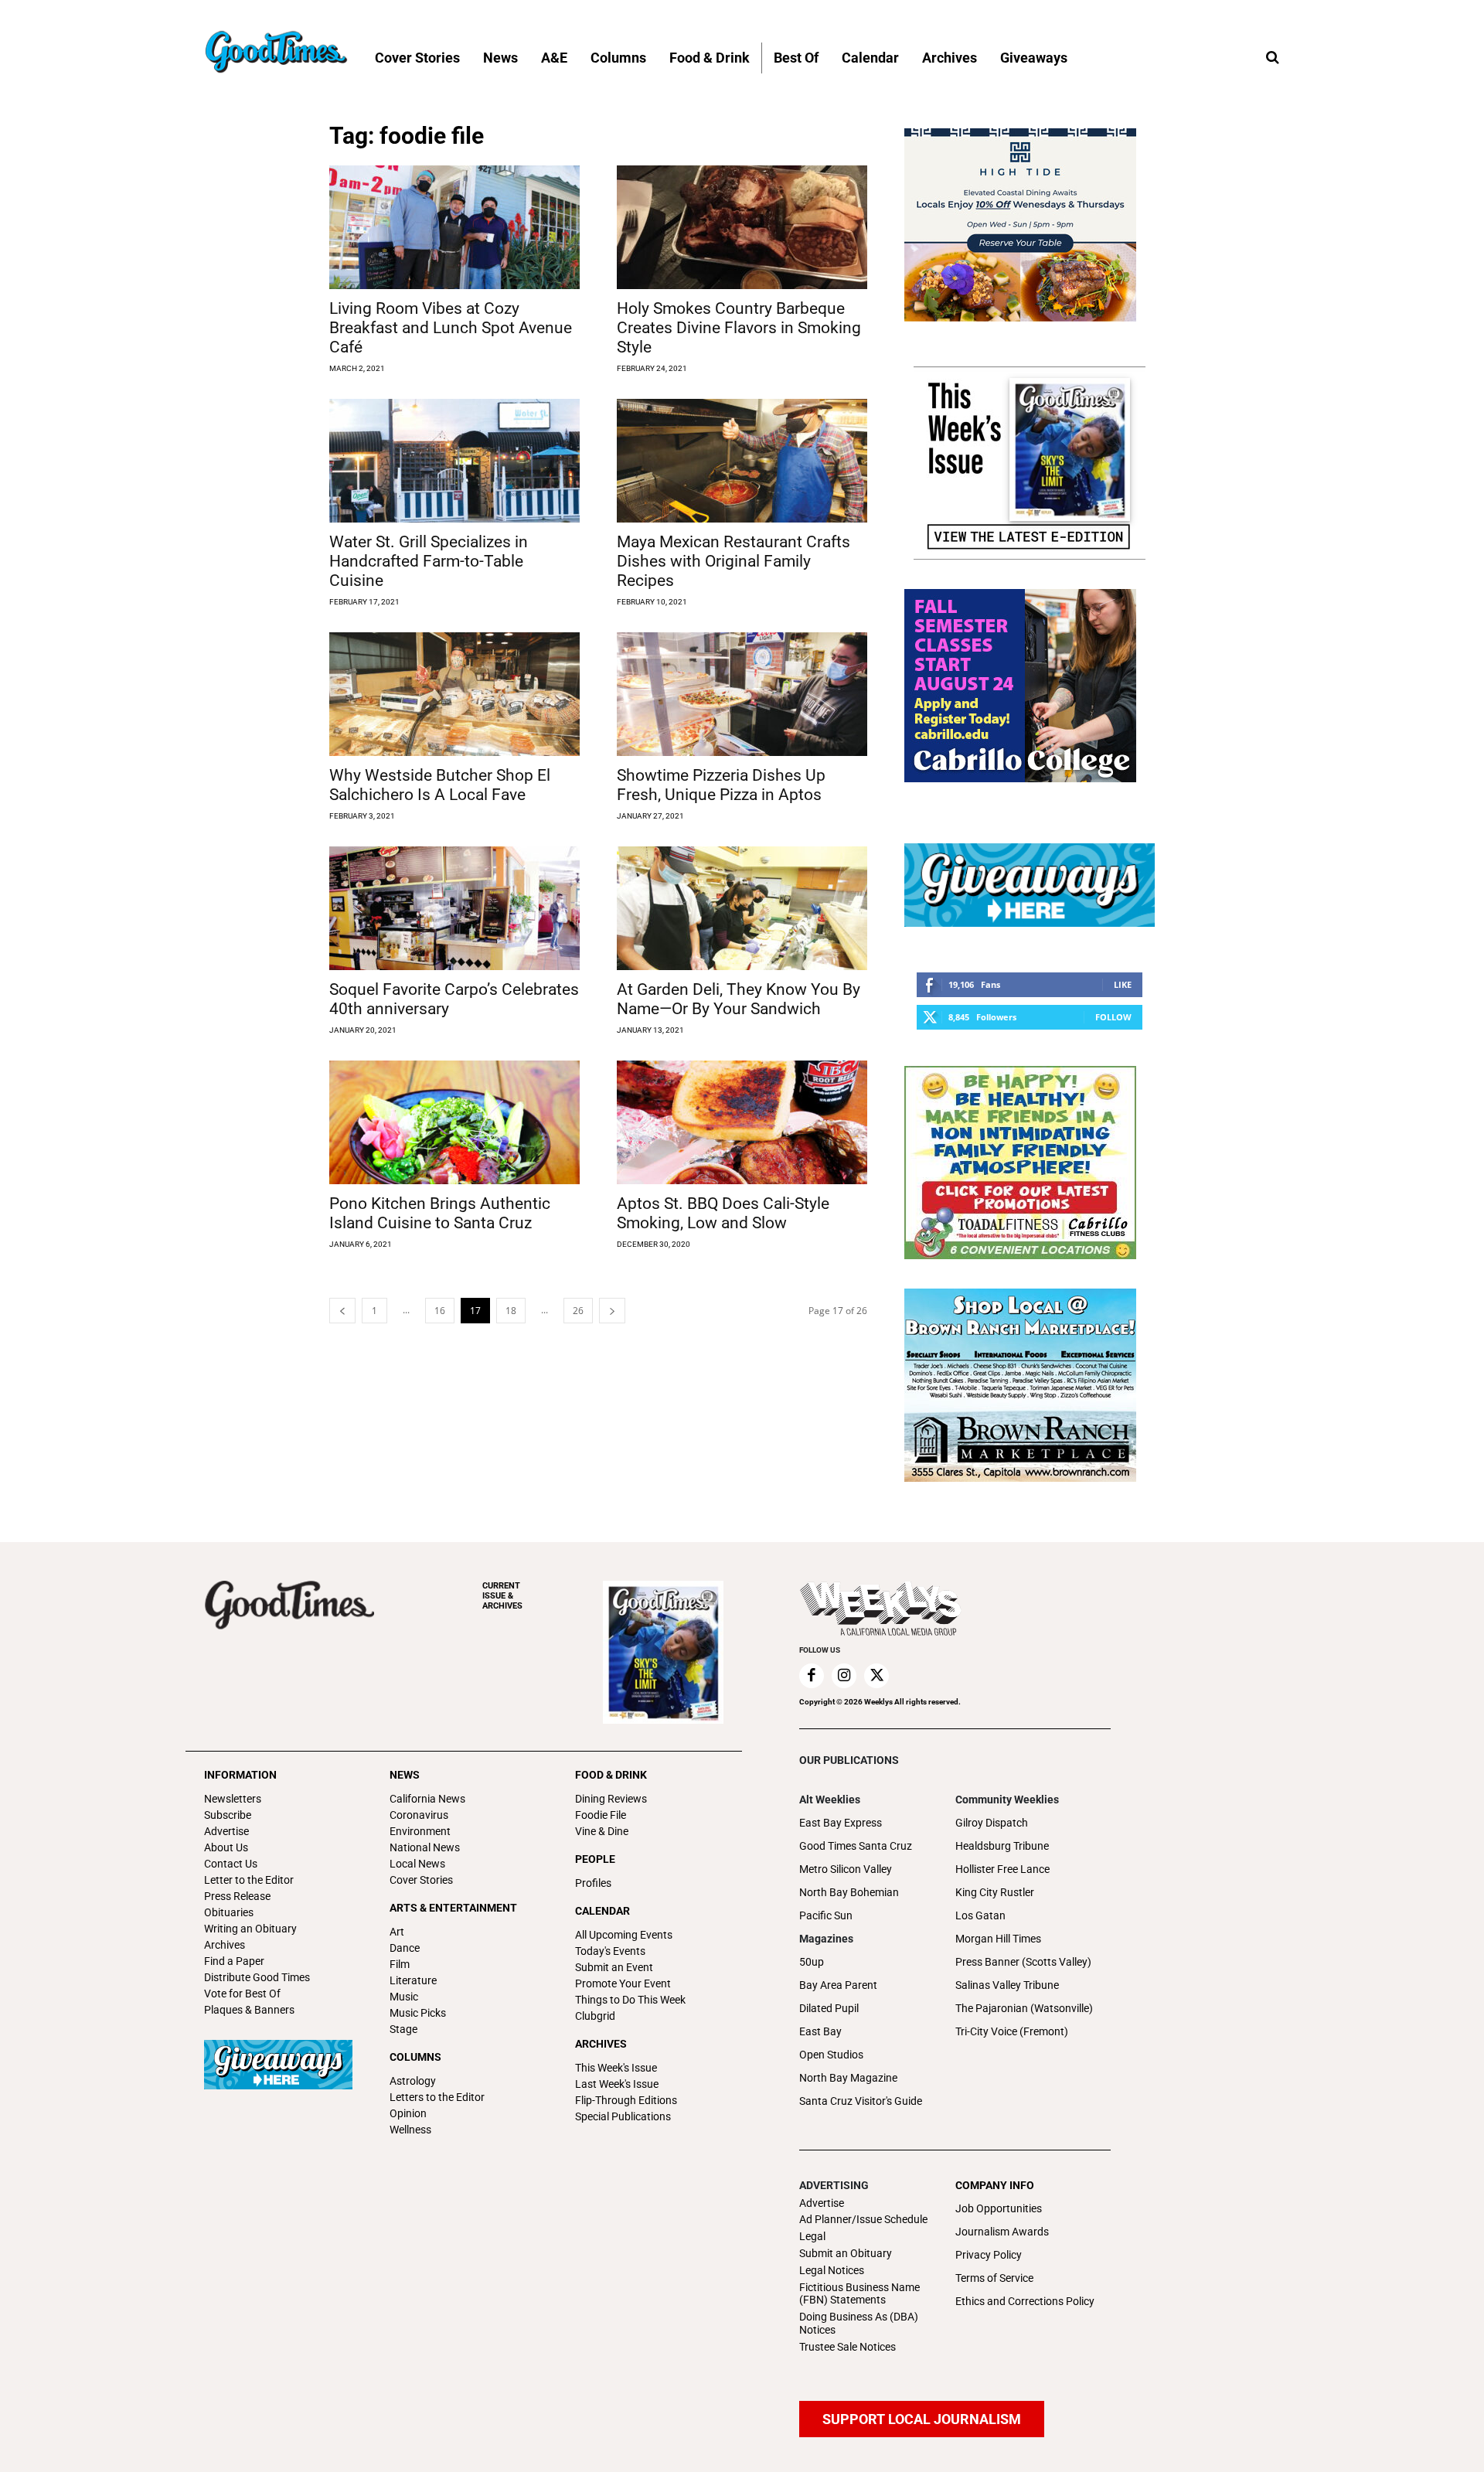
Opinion (408, 2113)
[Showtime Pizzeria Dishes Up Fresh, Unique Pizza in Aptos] (742, 694)
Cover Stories (421, 1880)
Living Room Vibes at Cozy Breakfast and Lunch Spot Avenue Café (451, 328)
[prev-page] (342, 1311)
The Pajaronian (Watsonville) (1024, 2008)
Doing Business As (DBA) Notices (859, 2323)
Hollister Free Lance (1002, 1869)
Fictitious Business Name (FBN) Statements (859, 2294)
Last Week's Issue (617, 2084)
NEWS (405, 1775)
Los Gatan (980, 1915)
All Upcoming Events (624, 1935)
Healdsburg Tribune (1002, 1846)
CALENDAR (602, 1911)
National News (425, 1847)
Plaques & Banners (249, 2010)
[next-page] (612, 1311)
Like (1123, 984)
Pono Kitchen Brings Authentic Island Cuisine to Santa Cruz (440, 1213)
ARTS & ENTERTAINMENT (453, 1908)
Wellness (410, 2130)
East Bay (820, 2031)
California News (427, 1799)
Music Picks (418, 2013)
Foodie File (601, 1815)
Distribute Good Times (257, 1977)
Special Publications (623, 2116)
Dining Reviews (611, 1799)
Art (397, 1932)
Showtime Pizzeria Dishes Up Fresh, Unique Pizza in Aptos (721, 785)
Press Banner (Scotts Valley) (1023, 1962)
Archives (225, 1945)
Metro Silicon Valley (846, 1869)
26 (578, 1311)
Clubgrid (595, 2016)
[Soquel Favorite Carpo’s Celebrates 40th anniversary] (454, 908)
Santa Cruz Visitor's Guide (861, 2101)
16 (440, 1311)
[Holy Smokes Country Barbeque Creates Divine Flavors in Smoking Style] (742, 227)
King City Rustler (995, 1892)
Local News (417, 1864)
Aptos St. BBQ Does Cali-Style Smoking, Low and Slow (723, 1213)
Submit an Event (614, 1967)
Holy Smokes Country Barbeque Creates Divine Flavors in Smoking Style (739, 328)
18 (511, 1311)
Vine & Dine (602, 1831)
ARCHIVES (502, 1596)
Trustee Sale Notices (848, 2347)
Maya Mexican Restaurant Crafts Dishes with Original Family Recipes (733, 561)
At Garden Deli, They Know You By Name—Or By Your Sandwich (739, 999)
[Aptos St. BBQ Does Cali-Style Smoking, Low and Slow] (742, 1122)
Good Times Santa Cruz (856, 1846)
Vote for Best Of (242, 1994)
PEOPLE (595, 1859)
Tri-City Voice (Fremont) (1012, 2031)
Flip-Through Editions (626, 2100)
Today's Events (610, 1951)
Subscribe (228, 1815)
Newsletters (233, 1799)
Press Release (237, 1896)
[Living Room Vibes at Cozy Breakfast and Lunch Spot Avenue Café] (454, 227)
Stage (403, 2029)
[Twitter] (876, 1676)
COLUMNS (415, 2057)
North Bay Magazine (848, 2078)
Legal (812, 2236)
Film (400, 1964)
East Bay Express (841, 1823)
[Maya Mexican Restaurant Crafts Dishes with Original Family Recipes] (742, 461)
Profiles (593, 1883)
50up (812, 1962)
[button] (1272, 58)
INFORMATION (240, 1775)
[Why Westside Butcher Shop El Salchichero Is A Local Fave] (454, 694)
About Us (226, 1847)
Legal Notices (832, 2270)
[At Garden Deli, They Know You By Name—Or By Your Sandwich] (742, 908)
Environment (420, 1831)
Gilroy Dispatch (992, 1823)
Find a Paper (234, 1961)
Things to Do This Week (630, 2000)
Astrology (413, 2081)
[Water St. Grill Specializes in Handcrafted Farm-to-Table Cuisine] (454, 461)
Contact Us (231, 1864)
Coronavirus (419, 1815)
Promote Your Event (623, 1983)
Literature (413, 1980)
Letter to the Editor (249, 1880)
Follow (1113, 1017)
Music (404, 1997)
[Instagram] (844, 1676)
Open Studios (831, 2055)
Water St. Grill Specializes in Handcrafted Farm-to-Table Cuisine (429, 561)
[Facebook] (812, 1676)
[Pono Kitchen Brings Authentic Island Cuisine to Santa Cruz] (454, 1122)
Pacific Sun (826, 1915)
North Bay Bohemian (849, 1892)
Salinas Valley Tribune (1007, 1985)
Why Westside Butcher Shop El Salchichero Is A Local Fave (440, 785)
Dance (405, 1948)
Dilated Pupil (829, 2008)
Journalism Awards (1002, 2232)
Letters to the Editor (437, 2097)
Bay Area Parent (838, 1985)
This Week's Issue (616, 2068)
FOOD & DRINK (611, 1775)
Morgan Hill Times (998, 1939)
